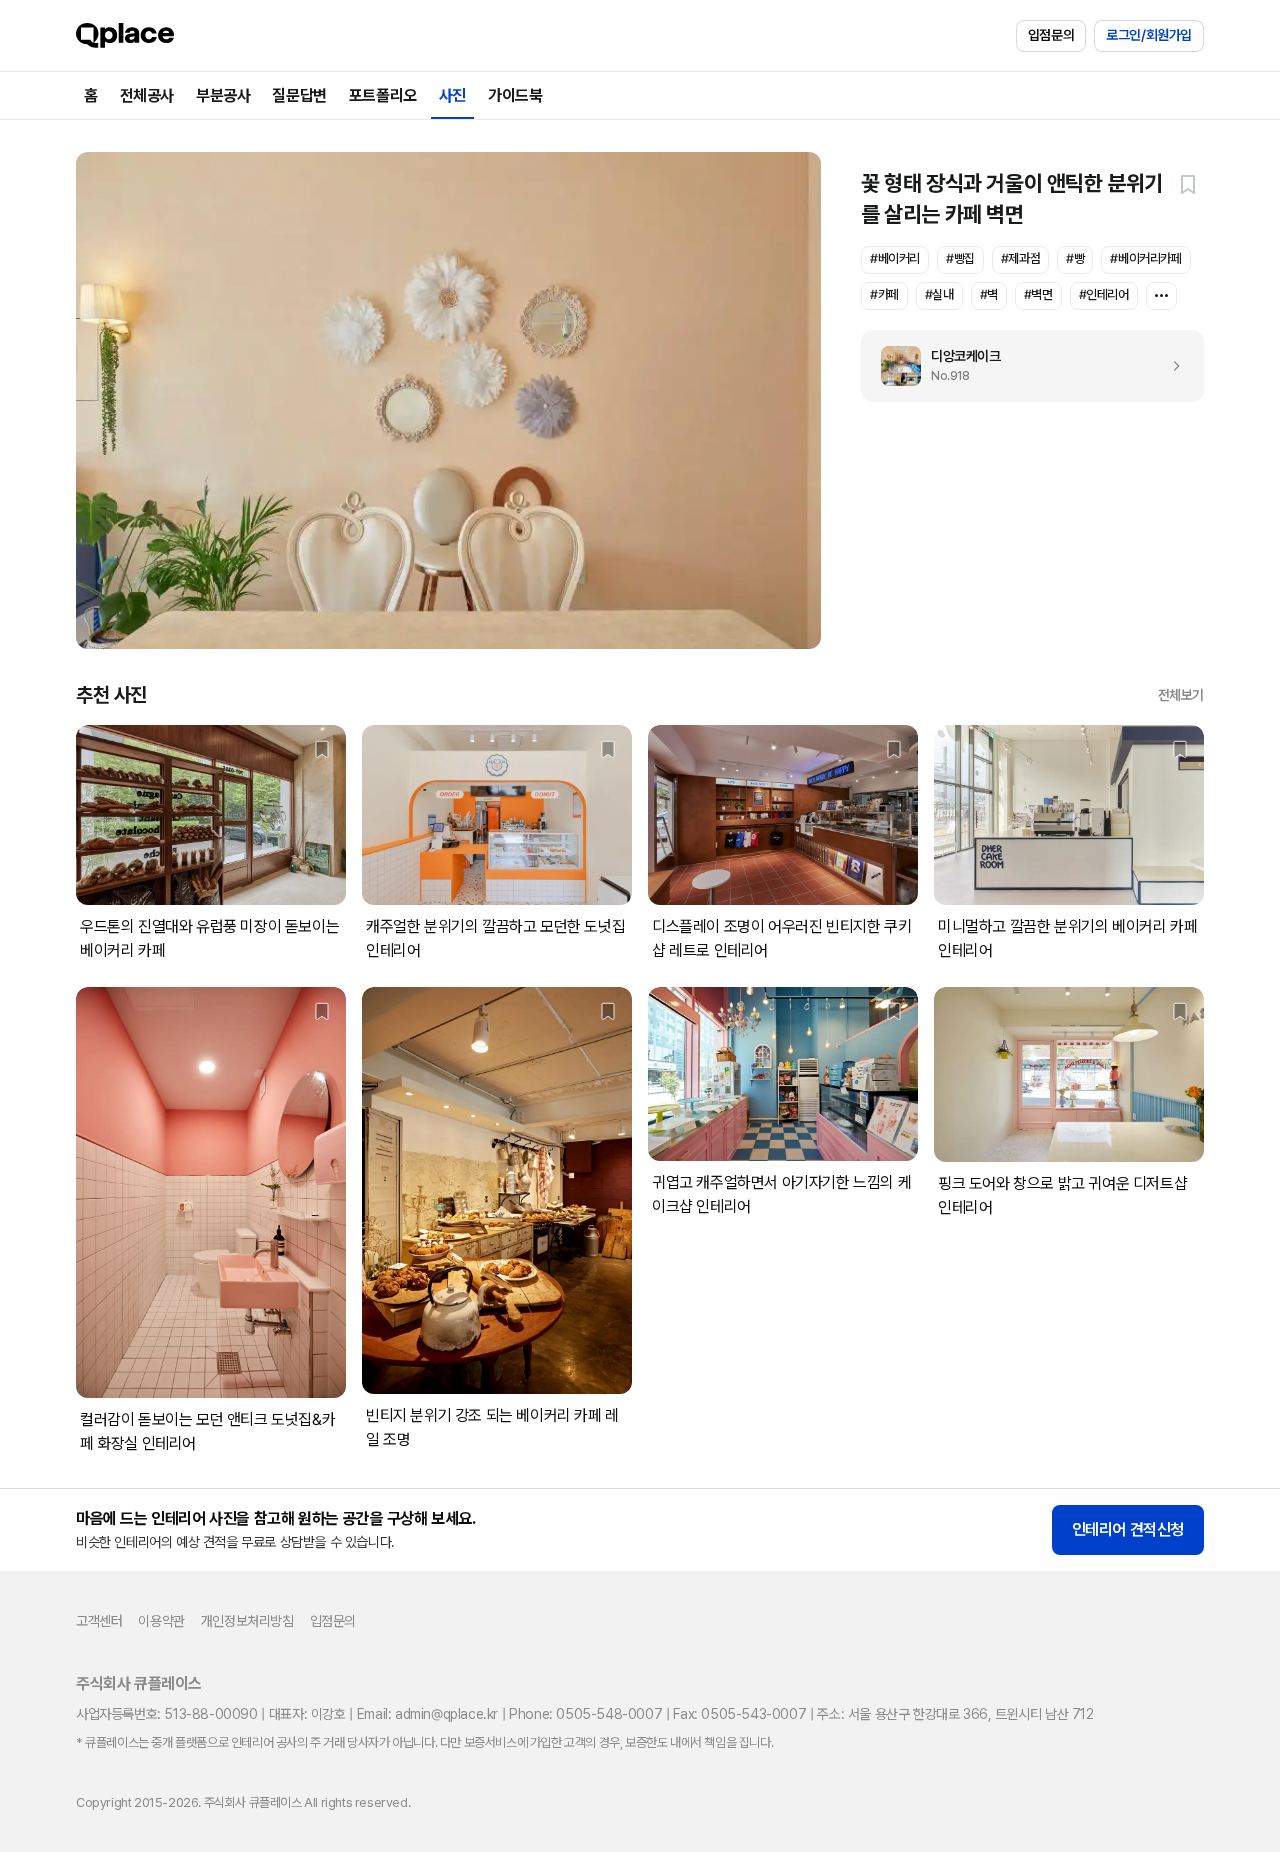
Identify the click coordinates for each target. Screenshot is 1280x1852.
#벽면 (1038, 294)
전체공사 (147, 95)
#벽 (989, 294)
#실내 (939, 294)
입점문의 (1051, 35)
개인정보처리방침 (247, 1621)
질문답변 (299, 95)
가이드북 (515, 95)
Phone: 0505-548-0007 (585, 1714)
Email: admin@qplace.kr (427, 1714)
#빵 (1075, 258)
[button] (1188, 184)
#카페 (884, 294)
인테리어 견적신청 (1128, 1529)
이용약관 (161, 1621)
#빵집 (960, 258)
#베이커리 (895, 258)
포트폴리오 (383, 95)
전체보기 (1181, 695)
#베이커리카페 (1145, 258)
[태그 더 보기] (1161, 296)
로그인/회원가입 (1149, 35)
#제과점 (1020, 258)
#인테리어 (1104, 294)
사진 (452, 95)
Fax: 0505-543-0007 (739, 1714)
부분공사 (223, 95)
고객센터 (99, 1621)
